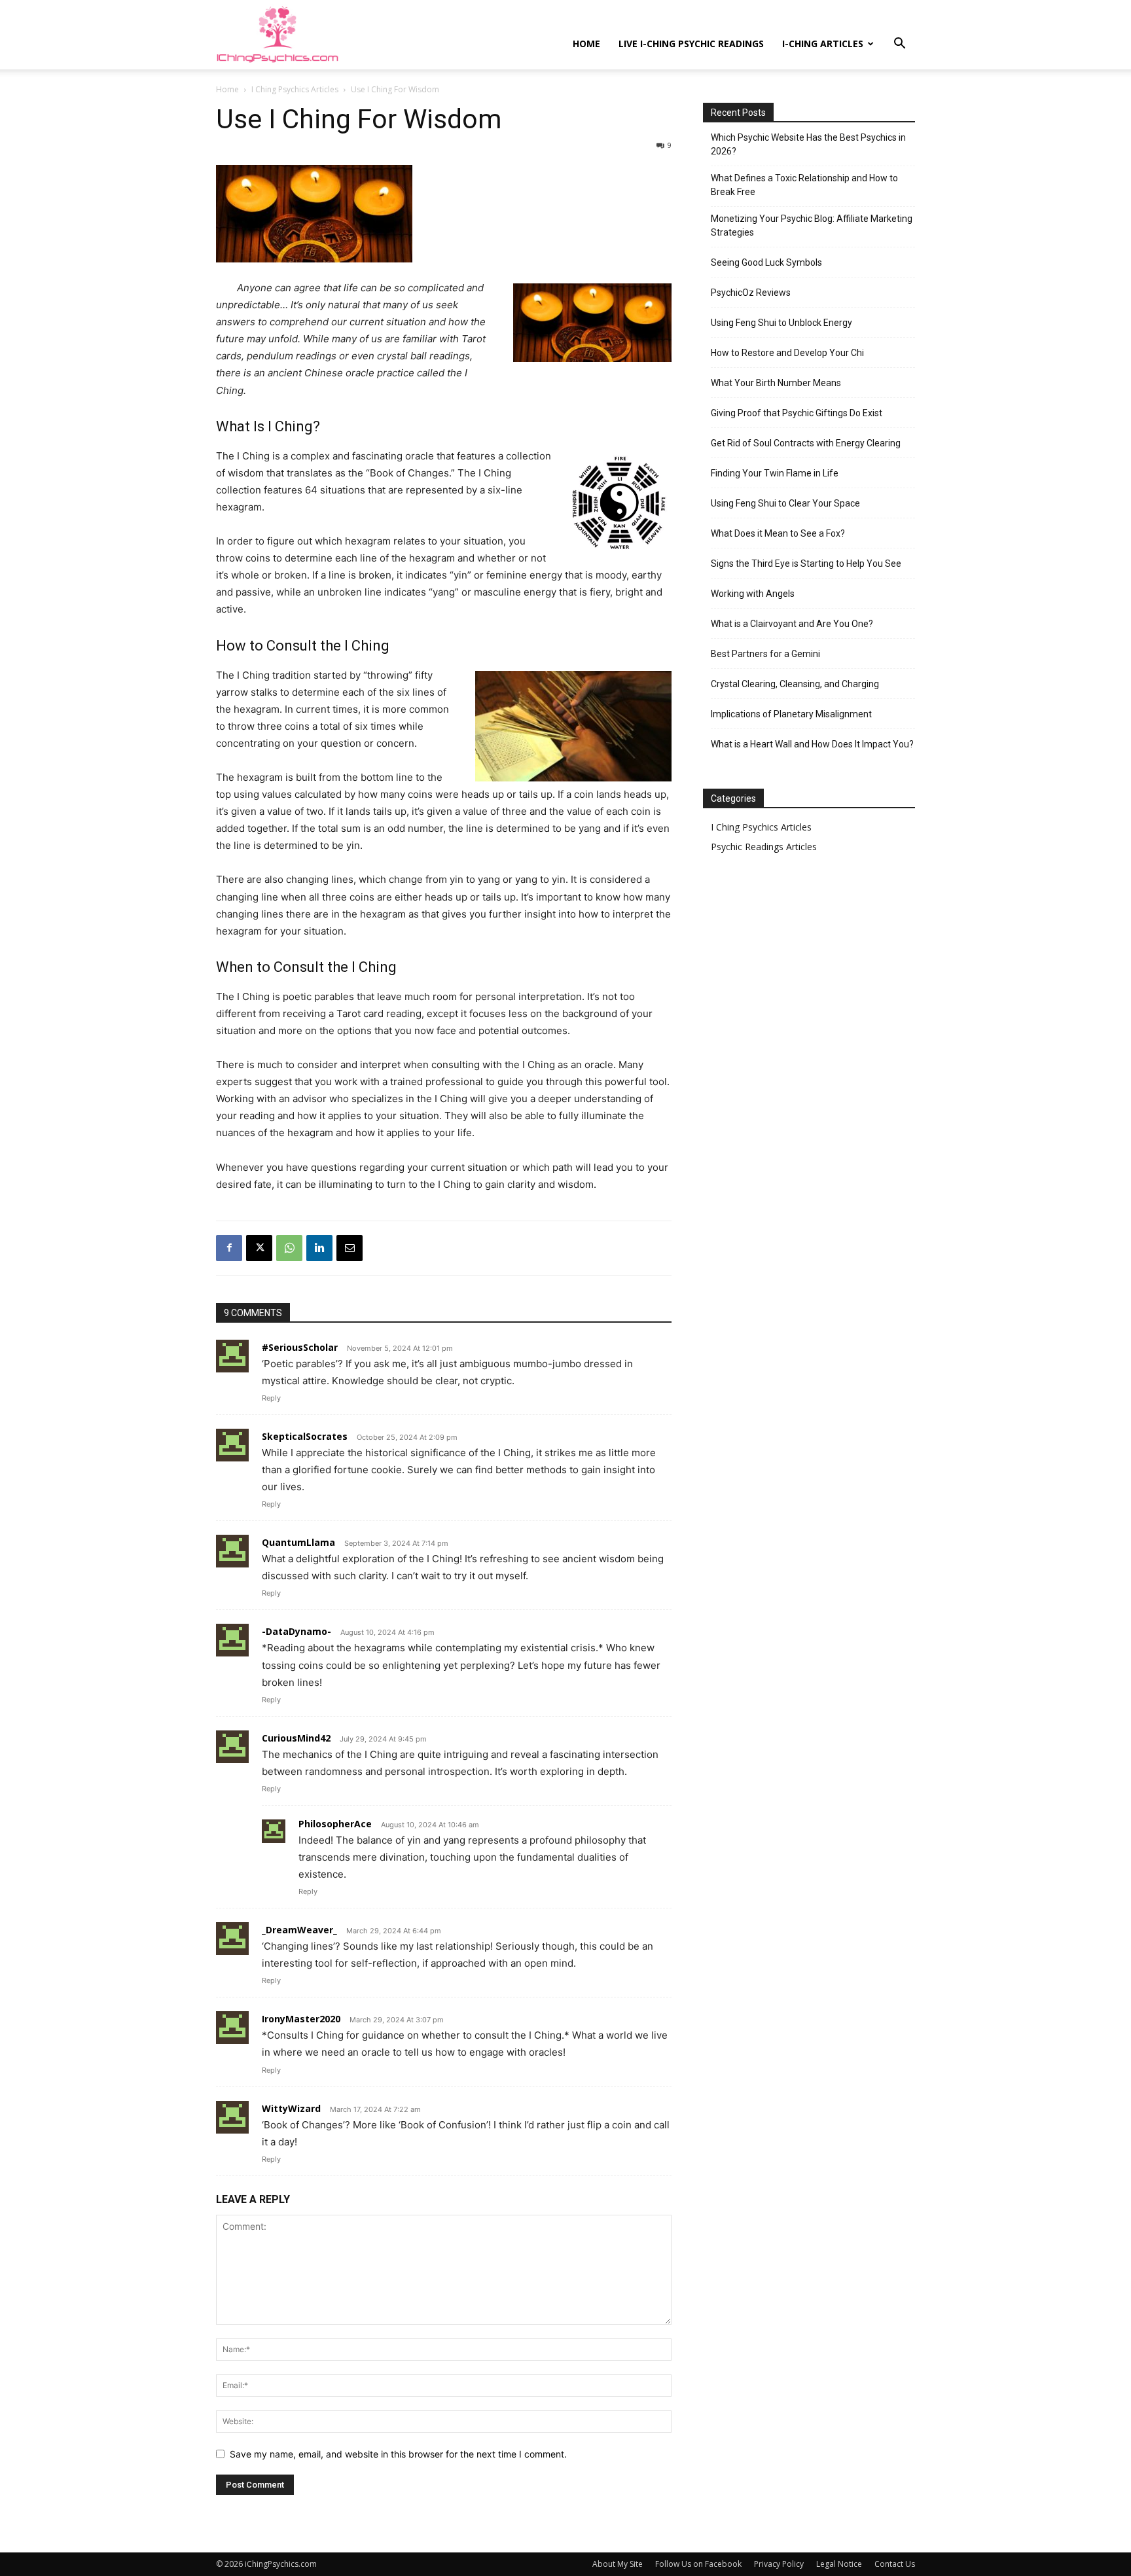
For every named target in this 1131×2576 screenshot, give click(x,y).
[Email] (350, 1248)
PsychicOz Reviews (751, 293)
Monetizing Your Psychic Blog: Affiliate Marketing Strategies (812, 225)
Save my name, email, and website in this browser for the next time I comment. (398, 2454)
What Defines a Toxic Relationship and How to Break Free (804, 185)
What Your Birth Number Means (776, 383)
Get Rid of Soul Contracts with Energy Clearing (806, 443)
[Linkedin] (319, 1248)
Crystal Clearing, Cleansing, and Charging (795, 684)
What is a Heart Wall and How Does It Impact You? (812, 744)
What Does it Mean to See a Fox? (778, 533)
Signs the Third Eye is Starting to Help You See (806, 563)
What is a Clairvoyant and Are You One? (792, 624)
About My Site (618, 2564)
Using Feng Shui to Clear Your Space (785, 503)
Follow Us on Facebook (698, 2564)
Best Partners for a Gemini (765, 654)
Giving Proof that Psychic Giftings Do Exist (797, 413)
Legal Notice (839, 2564)
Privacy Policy (779, 2564)
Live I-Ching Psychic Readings (691, 44)
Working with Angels (753, 594)
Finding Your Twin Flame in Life (775, 473)
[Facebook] (229, 1248)
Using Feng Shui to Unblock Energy (781, 323)
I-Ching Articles (823, 44)
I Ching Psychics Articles (295, 89)
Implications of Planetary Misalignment (791, 714)
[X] (259, 1248)
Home (586, 44)
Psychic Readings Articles (764, 847)
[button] (899, 45)
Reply (271, 1398)
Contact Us (895, 2564)
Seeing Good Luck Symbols (766, 262)
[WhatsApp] (289, 1248)
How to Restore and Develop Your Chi (787, 353)
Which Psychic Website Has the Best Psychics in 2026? (808, 144)
